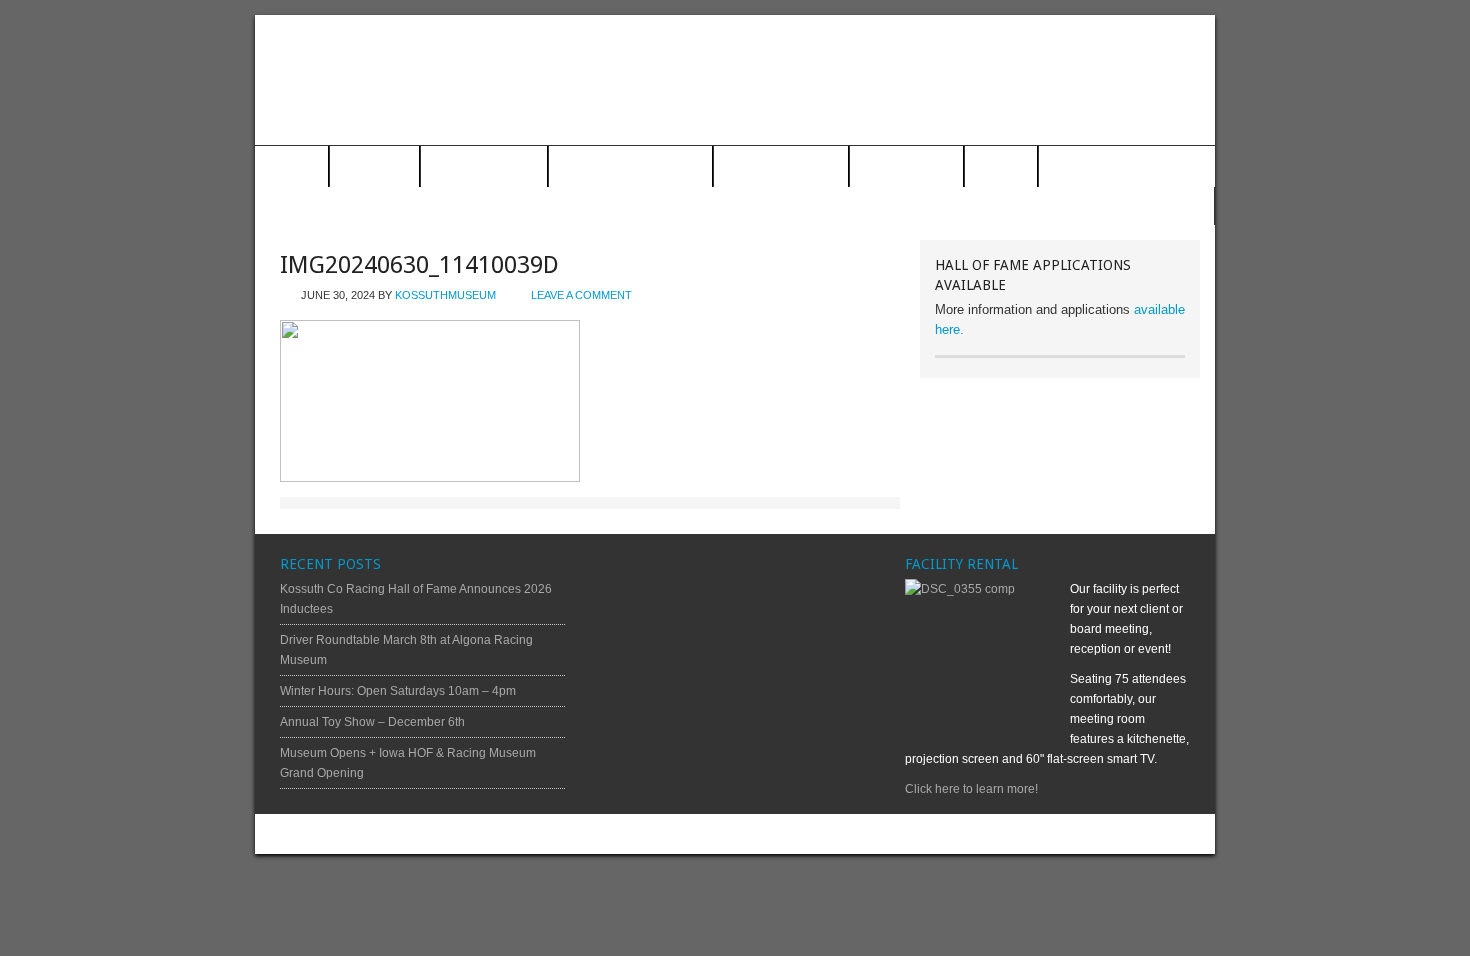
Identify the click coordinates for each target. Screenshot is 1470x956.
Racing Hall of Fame (630, 167)
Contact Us (906, 167)
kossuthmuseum (445, 295)
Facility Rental (781, 167)
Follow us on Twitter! (1132, 207)
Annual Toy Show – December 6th (372, 722)
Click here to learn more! (971, 789)
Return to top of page (329, 834)
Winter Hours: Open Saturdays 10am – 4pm (398, 691)
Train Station (484, 167)
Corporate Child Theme (892, 834)
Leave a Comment (581, 295)
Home (291, 167)
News (1001, 167)
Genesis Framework (1032, 834)
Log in (1183, 834)
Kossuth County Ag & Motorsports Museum (735, 80)
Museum (374, 167)
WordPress (1126, 834)
